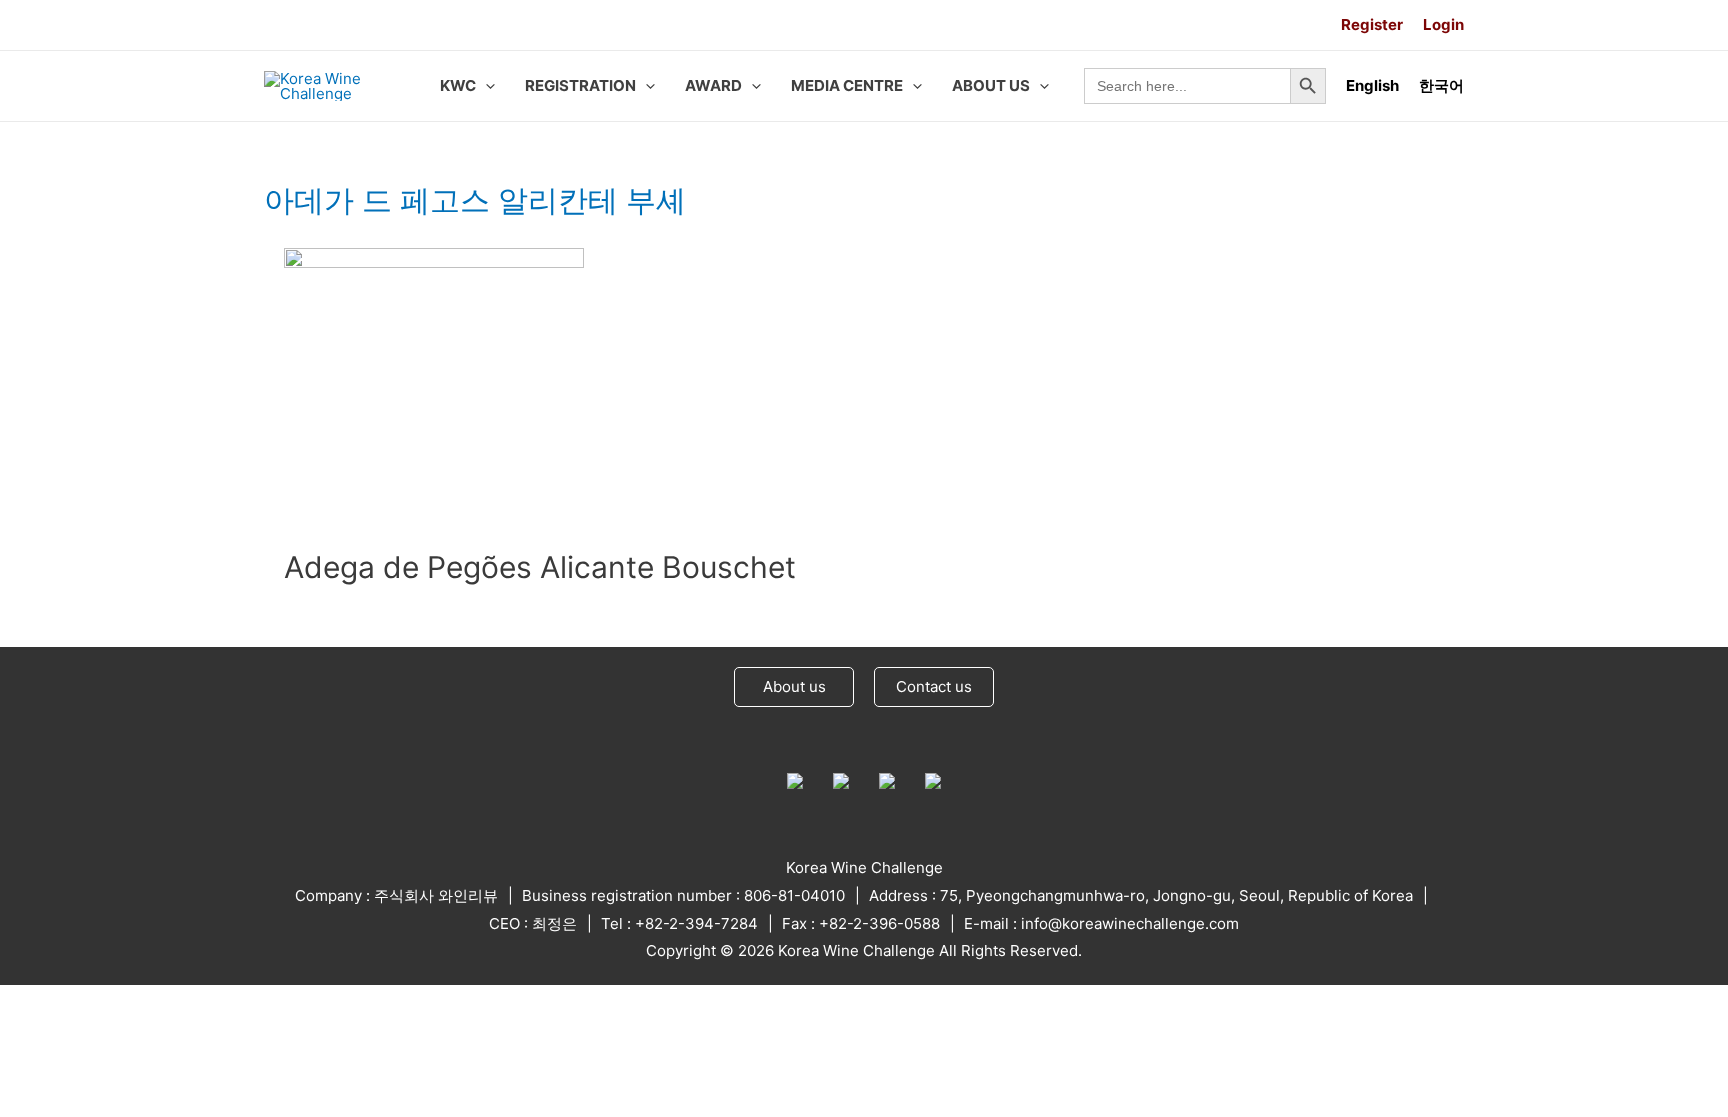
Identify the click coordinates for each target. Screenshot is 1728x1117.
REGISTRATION (580, 85)
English (1372, 85)
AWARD (713, 85)
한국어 (1441, 85)
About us (794, 686)
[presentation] (485, 86)
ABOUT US (991, 85)
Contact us (934, 686)
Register (1372, 24)
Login (1443, 24)
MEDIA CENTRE (847, 85)
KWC (458, 85)
